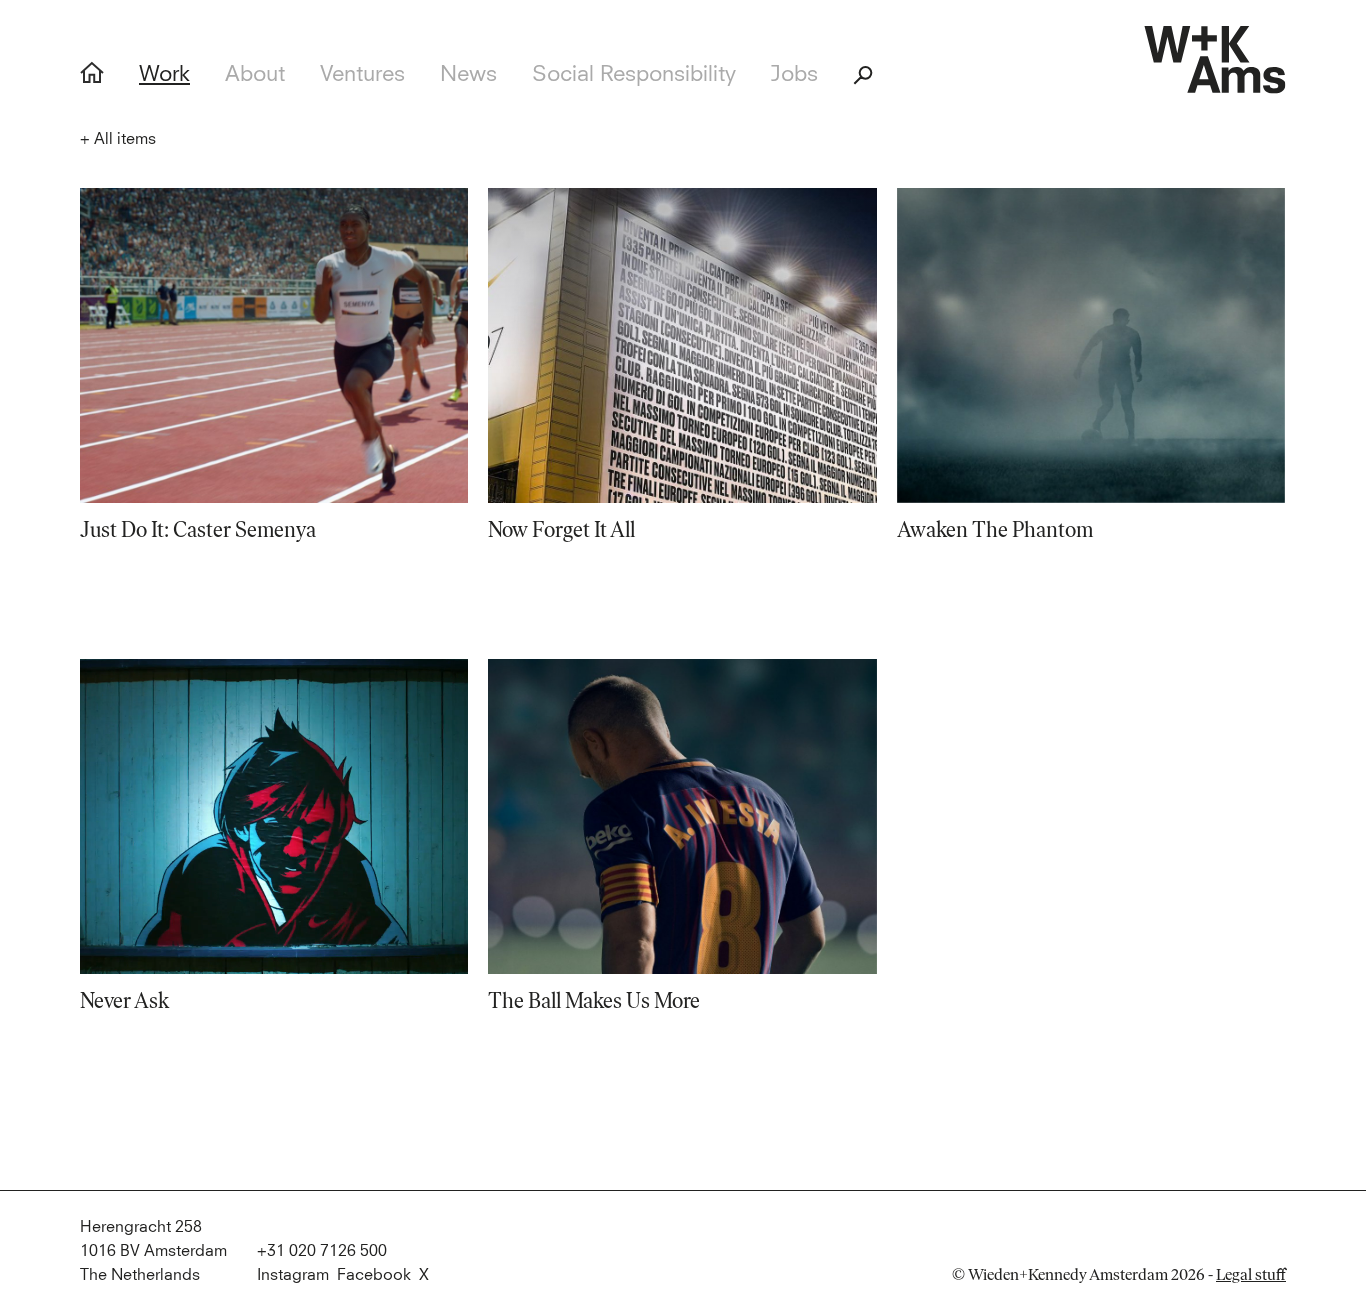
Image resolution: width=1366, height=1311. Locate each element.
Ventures (362, 75)
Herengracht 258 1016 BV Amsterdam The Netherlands (153, 1251)
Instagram (293, 1275)
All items (118, 139)
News (468, 75)
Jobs (794, 75)
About (255, 75)
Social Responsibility (634, 75)
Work (164, 75)
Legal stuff (1251, 1274)
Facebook (374, 1275)
